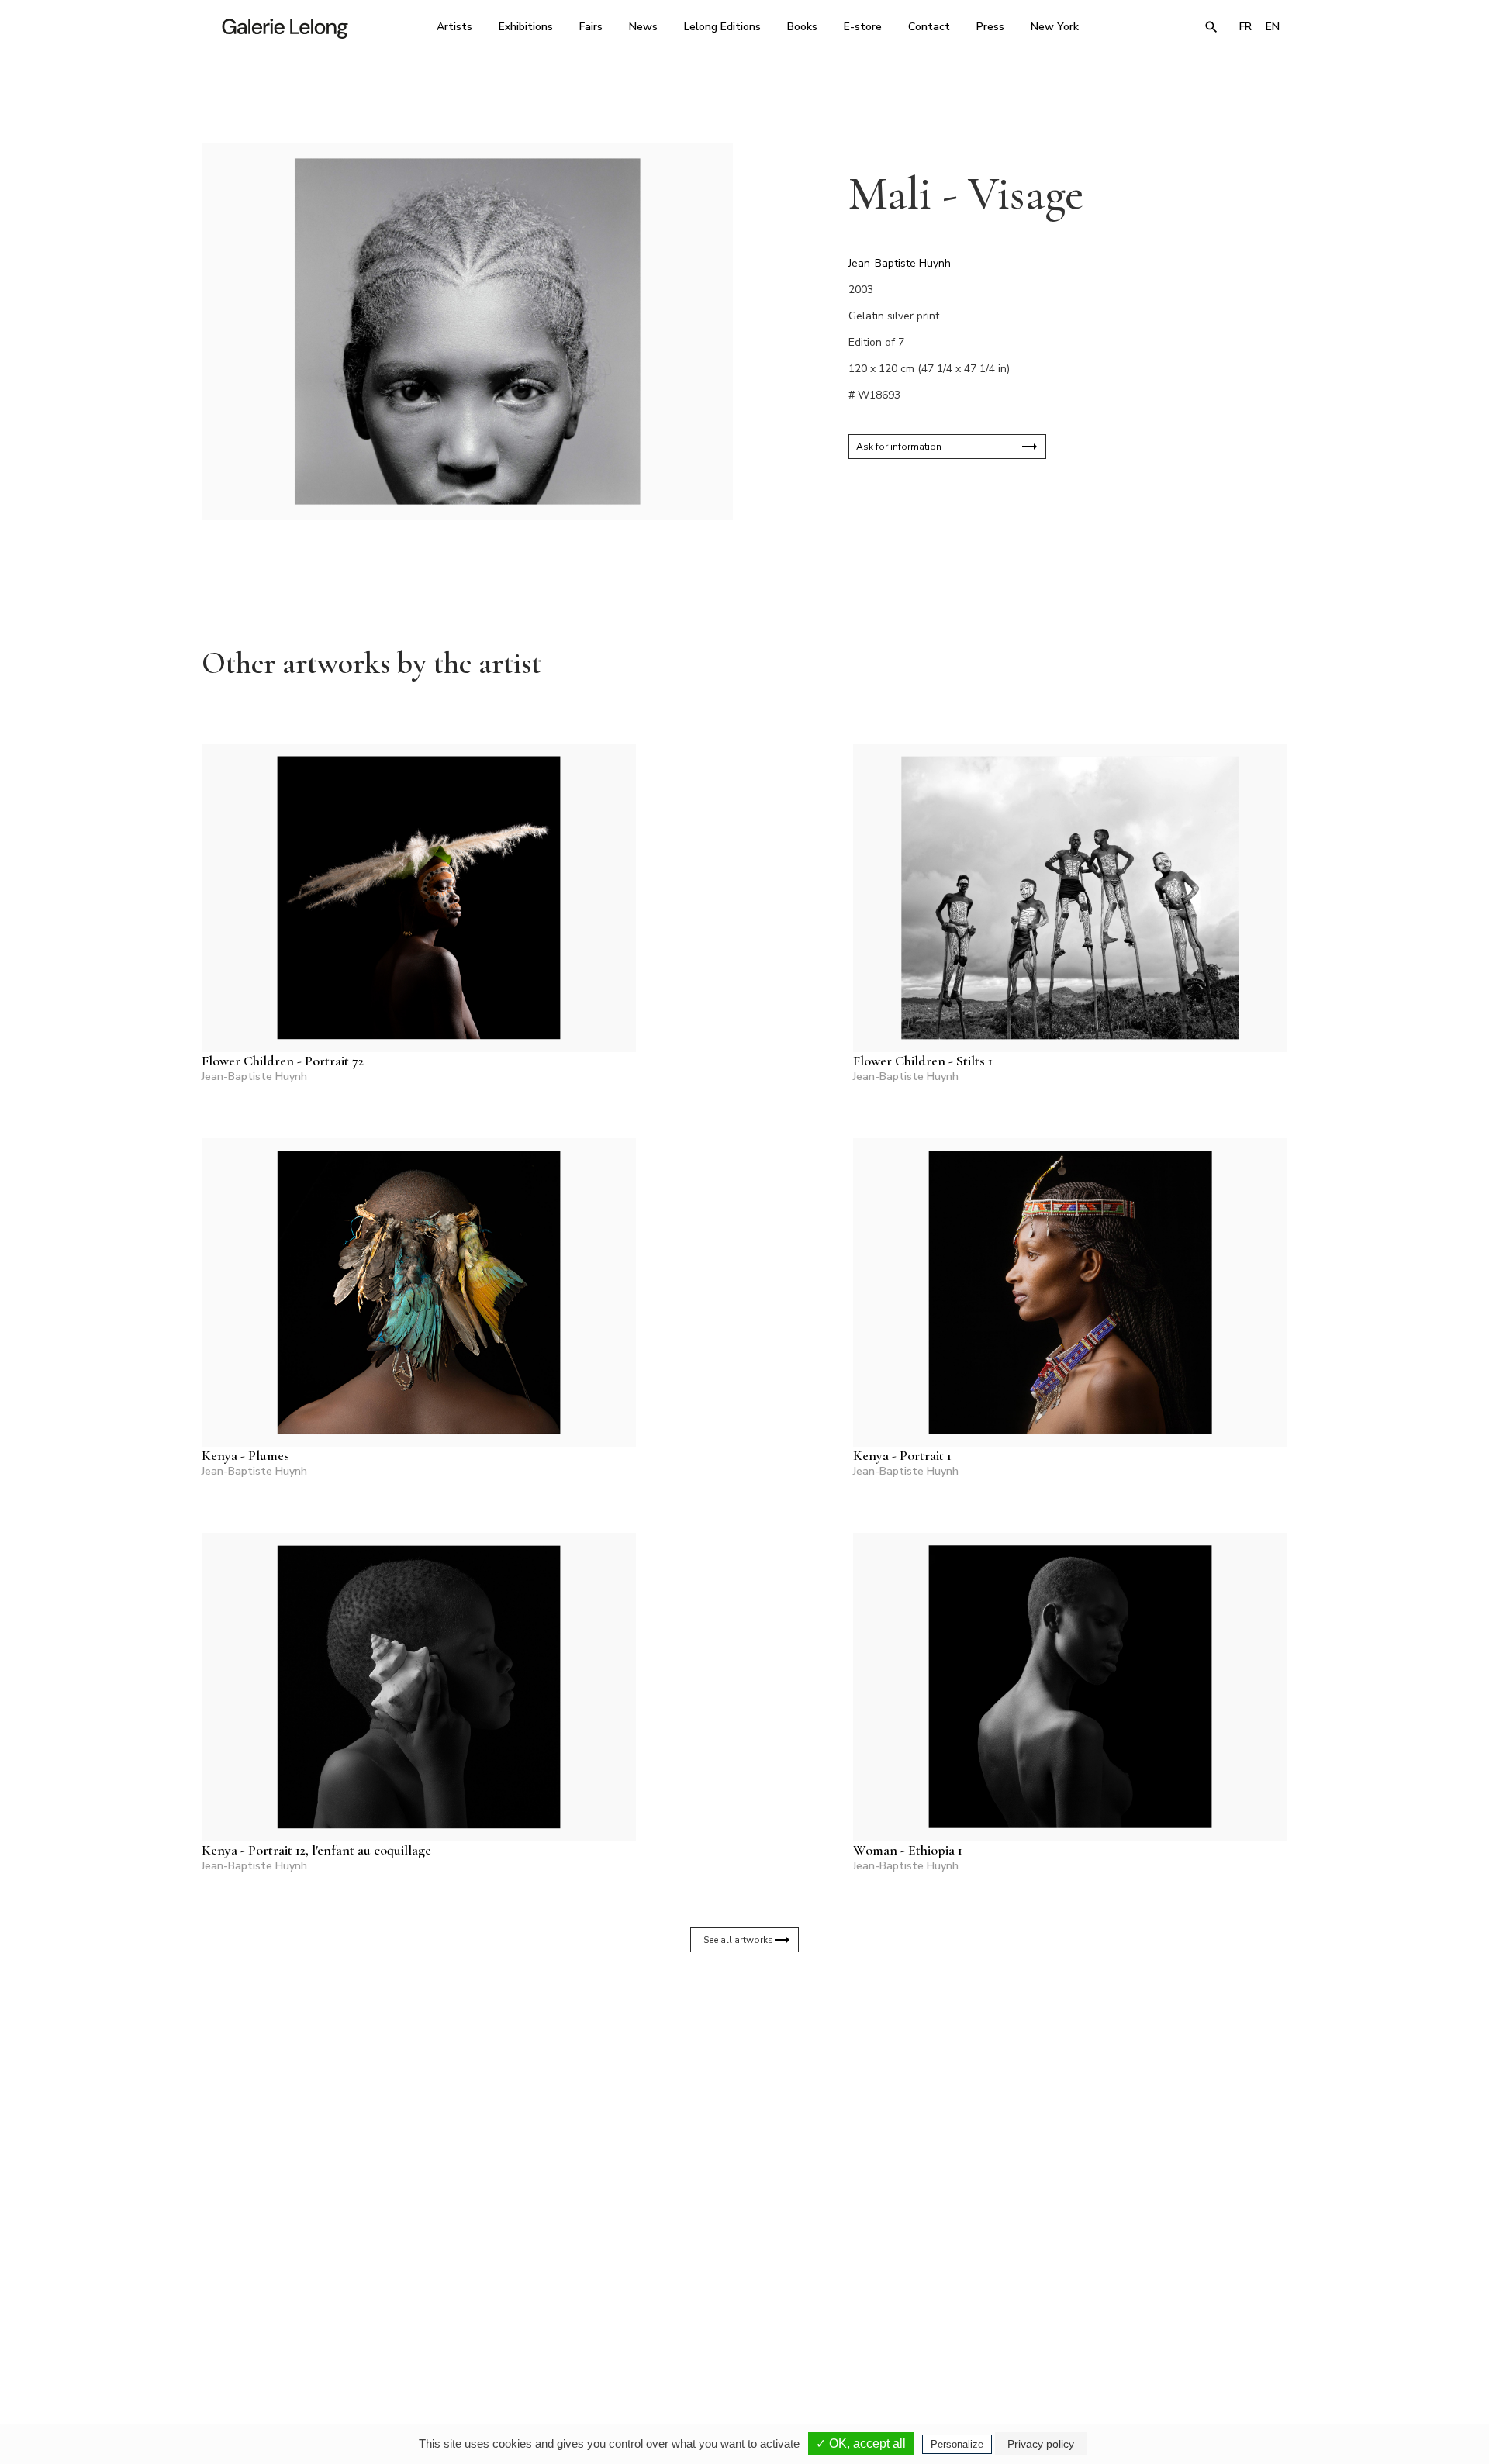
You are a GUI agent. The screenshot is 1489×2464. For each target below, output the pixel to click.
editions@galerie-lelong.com (740, 2328)
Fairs (591, 27)
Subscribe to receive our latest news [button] (732, 2134)
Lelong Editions (722, 27)
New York (1055, 27)
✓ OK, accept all (861, 2443)
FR (1245, 27)
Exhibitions (526, 27)
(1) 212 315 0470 (1144, 2317)
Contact (929, 27)
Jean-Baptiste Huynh (900, 263)
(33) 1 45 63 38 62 (739, 2317)
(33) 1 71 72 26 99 (942, 2317)
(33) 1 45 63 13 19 (535, 2317)
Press (990, 27)
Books (802, 27)
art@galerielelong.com (1136, 2328)
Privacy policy (1041, 2444)
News (643, 27)
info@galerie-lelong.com (528, 2328)
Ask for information (899, 447)
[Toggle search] (1211, 27)
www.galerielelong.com (1220, 2328)
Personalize (957, 2444)
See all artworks (738, 1940)
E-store (863, 27)
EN (1273, 27)
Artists (454, 27)
